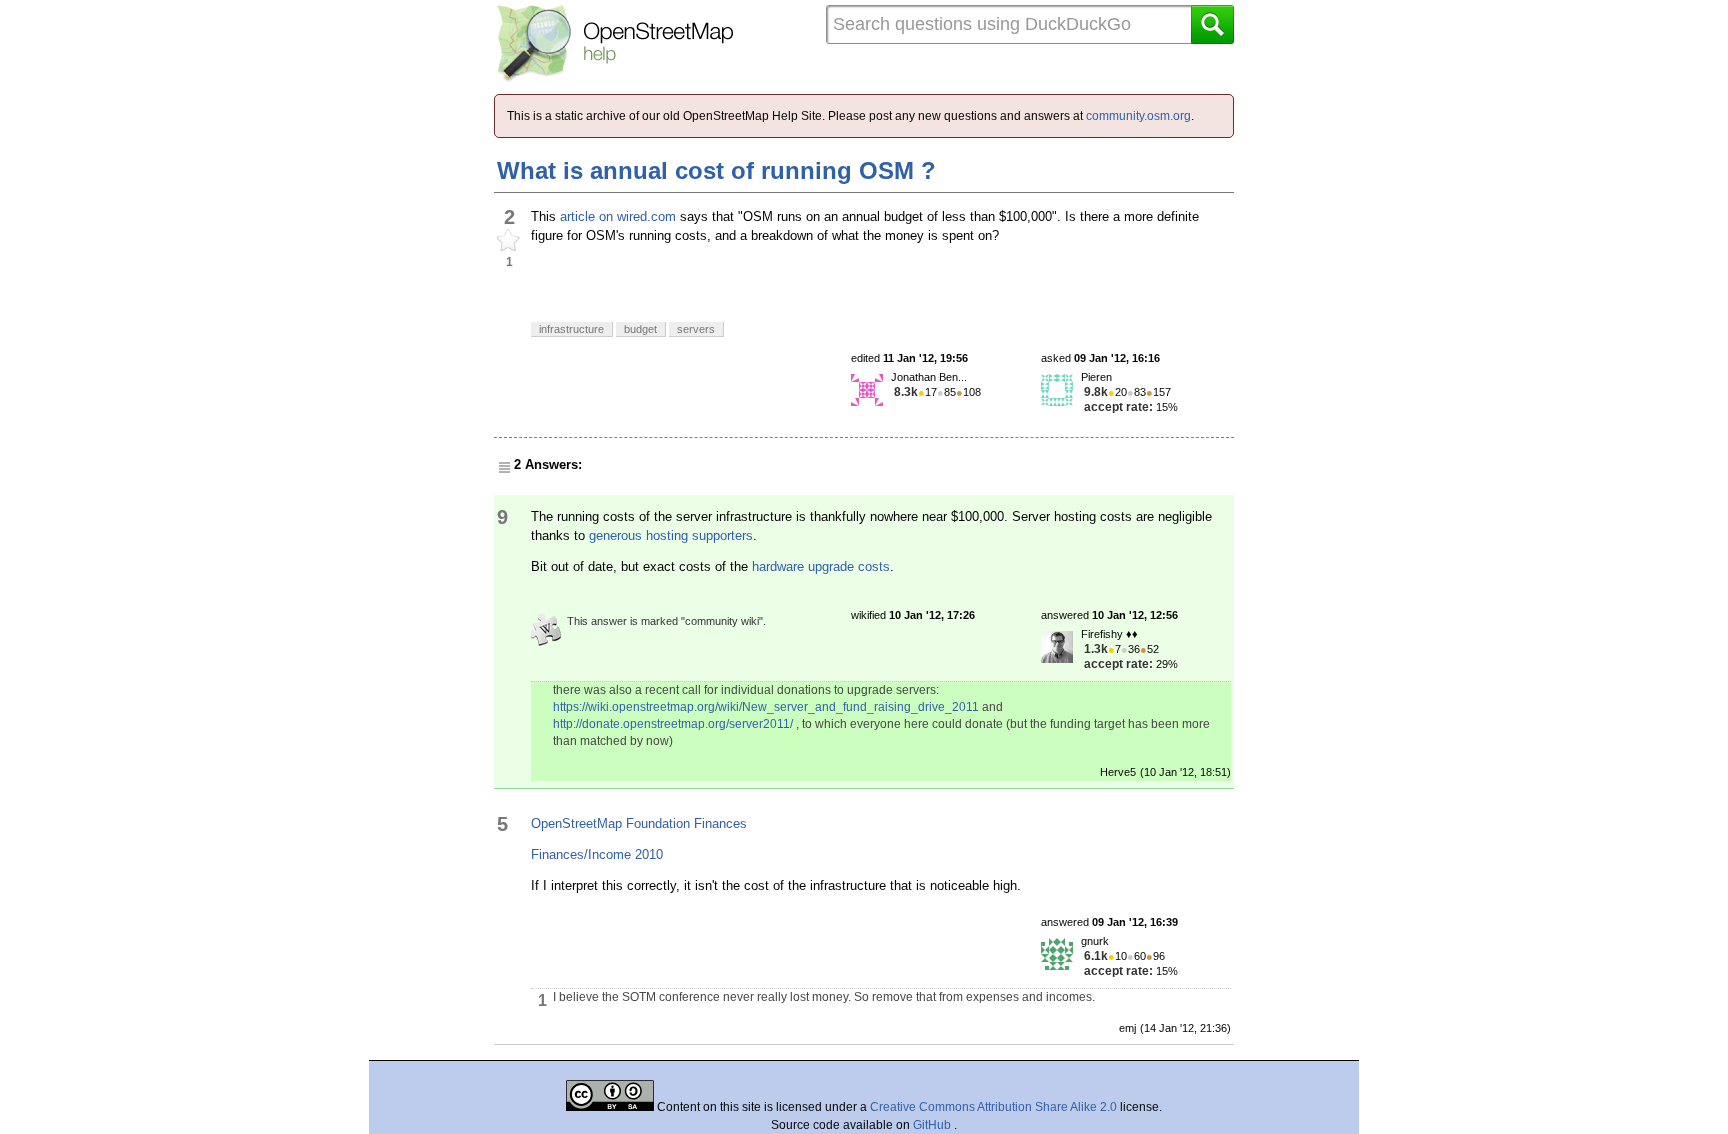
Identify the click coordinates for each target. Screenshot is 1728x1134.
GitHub (933, 1125)
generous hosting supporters (671, 535)
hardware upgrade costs (821, 566)
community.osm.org (1138, 116)
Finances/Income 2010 (597, 854)
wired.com (646, 216)
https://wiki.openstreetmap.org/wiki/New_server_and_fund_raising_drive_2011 (766, 707)
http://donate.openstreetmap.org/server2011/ (673, 724)
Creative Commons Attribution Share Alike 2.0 (993, 1107)
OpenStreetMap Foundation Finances (639, 823)
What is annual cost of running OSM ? (716, 170)
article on (586, 216)
